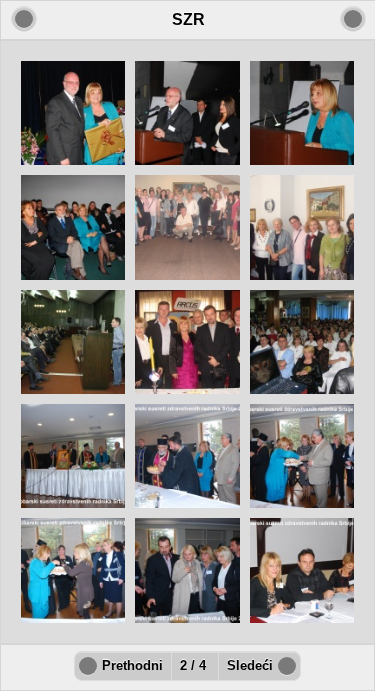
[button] (353, 19)
